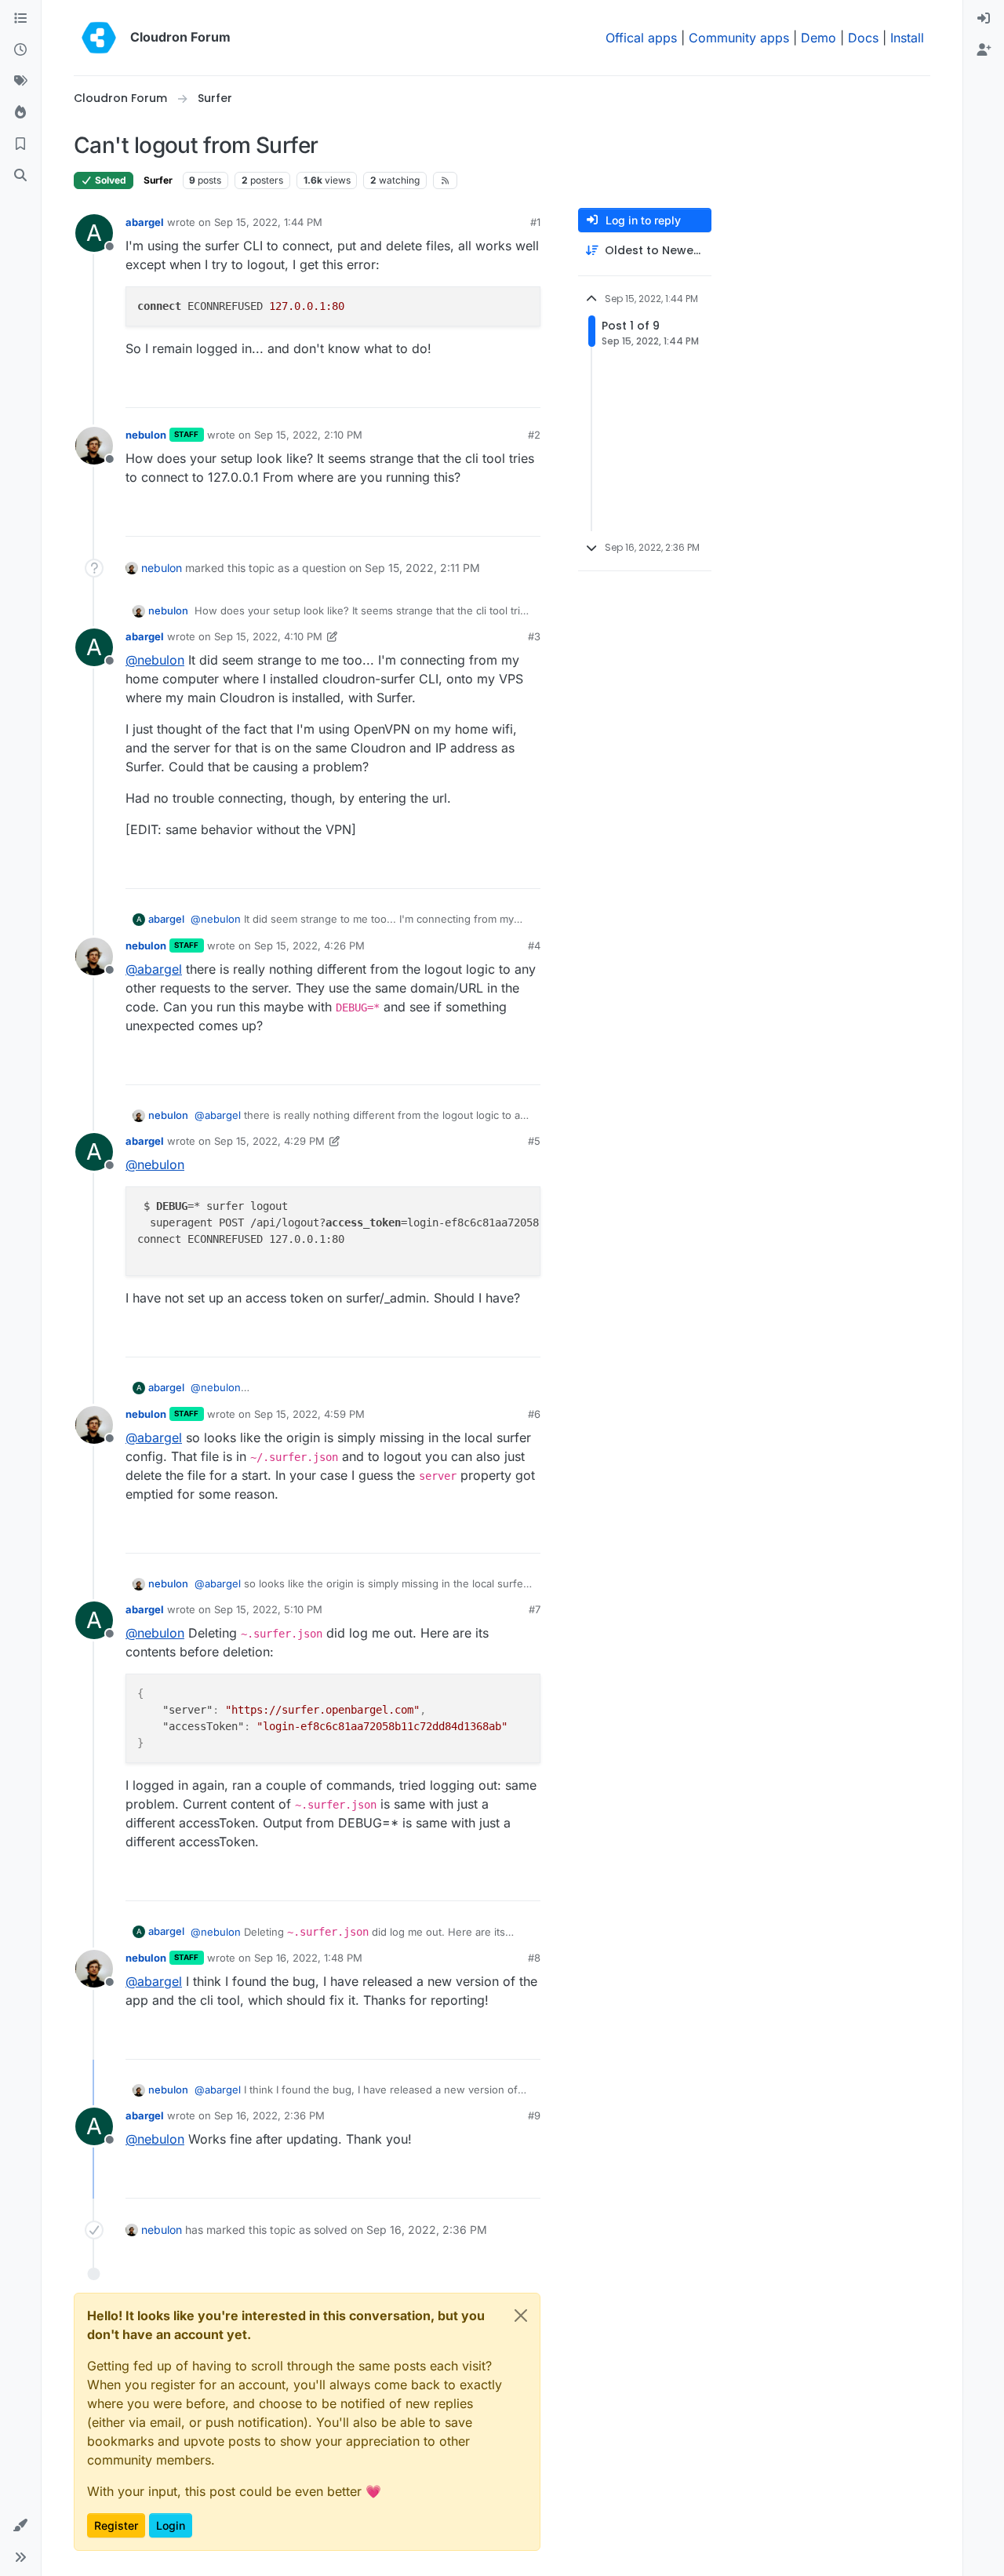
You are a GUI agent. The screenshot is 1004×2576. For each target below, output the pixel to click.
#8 (534, 1958)
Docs (863, 38)
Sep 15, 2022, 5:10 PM (268, 1609)
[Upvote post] (503, 389)
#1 (535, 222)
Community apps (739, 38)
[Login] (984, 19)
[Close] (521, 2315)
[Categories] (20, 19)
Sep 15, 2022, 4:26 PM (309, 946)
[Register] (984, 50)
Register (116, 2525)
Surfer (158, 180)
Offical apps (641, 38)
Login (171, 2525)
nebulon (146, 435)
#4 (534, 946)
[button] (20, 2526)
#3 (534, 636)
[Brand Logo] (99, 38)
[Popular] (20, 113)
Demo (818, 38)
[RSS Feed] (445, 180)
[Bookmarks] (20, 144)
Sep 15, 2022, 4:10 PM (268, 636)
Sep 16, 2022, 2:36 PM (269, 2115)
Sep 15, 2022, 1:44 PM (268, 222)
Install (907, 38)
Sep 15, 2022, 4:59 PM (309, 1414)
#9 (534, 2115)
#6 (534, 1414)
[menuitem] (984, 19)
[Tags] (20, 82)
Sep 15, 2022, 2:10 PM (308, 435)
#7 (535, 1609)
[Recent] (20, 50)
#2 (534, 435)
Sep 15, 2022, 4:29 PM (269, 1141)
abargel (145, 222)
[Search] (20, 176)
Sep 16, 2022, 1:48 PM (308, 1958)
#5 (534, 1141)
